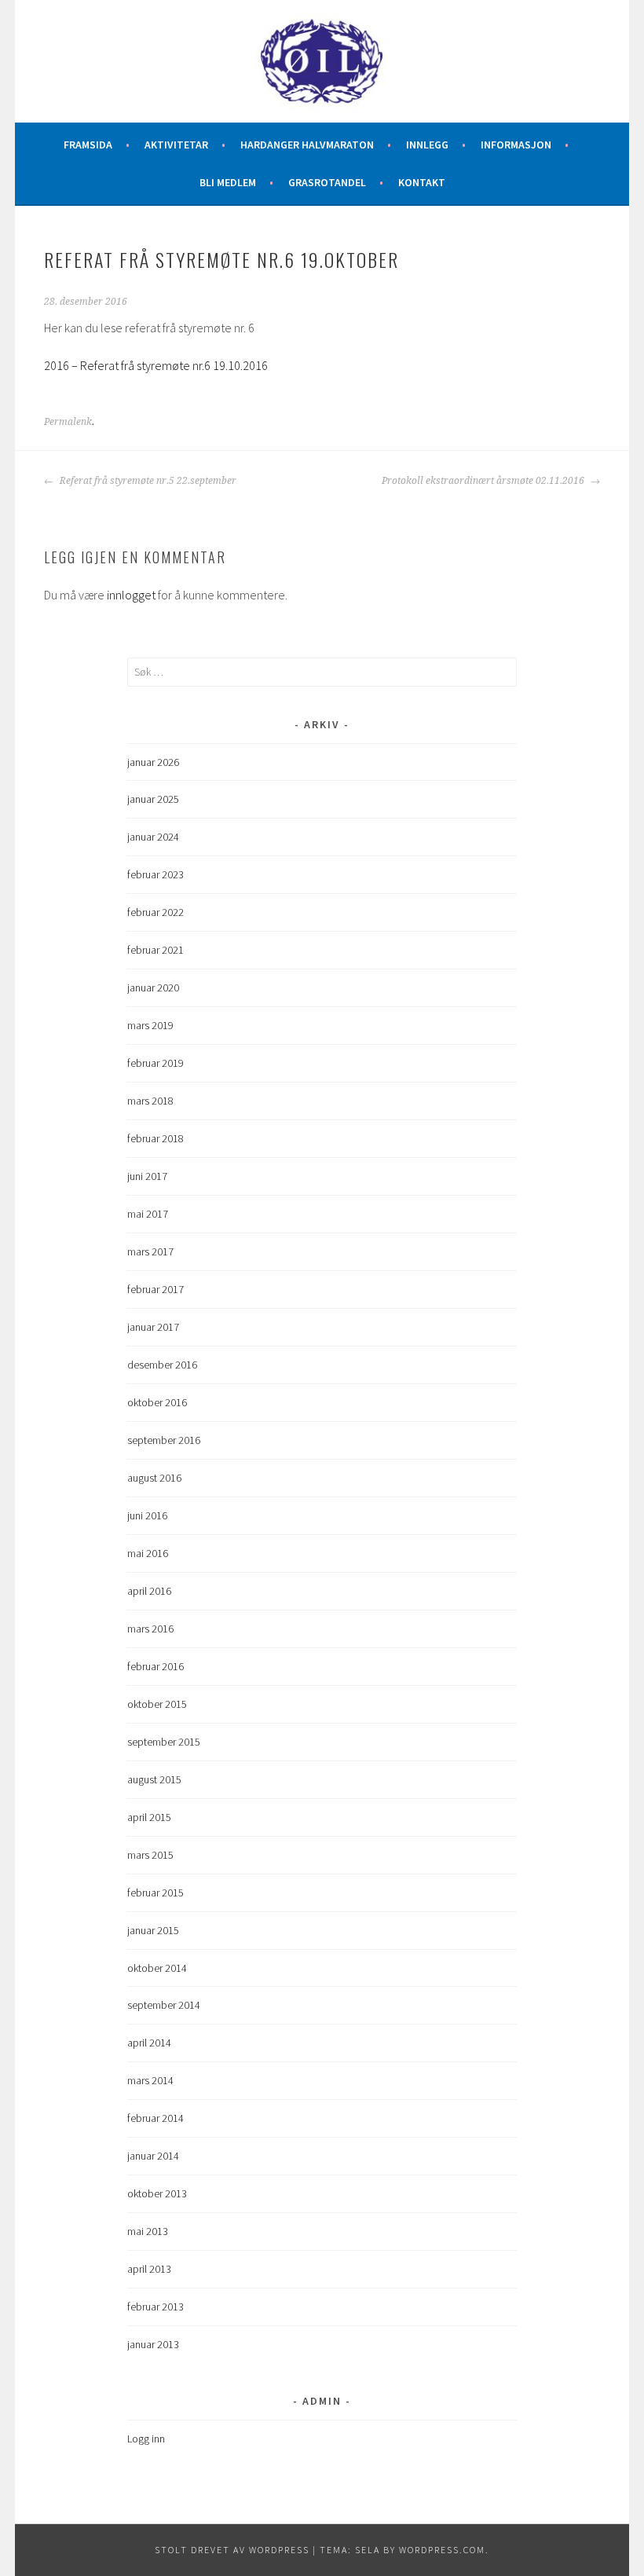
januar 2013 (153, 2344)
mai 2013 (148, 2231)
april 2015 (149, 1817)
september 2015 (164, 1742)
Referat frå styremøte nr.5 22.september (147, 481)
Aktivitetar (176, 145)
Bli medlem (228, 182)
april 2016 (149, 1591)
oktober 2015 (157, 1704)
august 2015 (154, 1779)
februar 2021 (156, 950)
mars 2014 (150, 2080)
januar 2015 (153, 1930)
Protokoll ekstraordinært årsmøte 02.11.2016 (484, 481)
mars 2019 (150, 1025)
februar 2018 (156, 1138)
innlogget (131, 595)
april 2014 (149, 2043)
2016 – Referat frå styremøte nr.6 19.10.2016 (156, 365)
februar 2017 (156, 1289)
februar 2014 (156, 2118)
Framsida (88, 145)
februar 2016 (156, 1666)
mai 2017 (148, 1214)
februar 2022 (156, 912)
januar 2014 (153, 2156)
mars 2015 (150, 1855)
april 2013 (149, 2269)
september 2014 (164, 2005)
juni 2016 (147, 1515)
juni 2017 (147, 1176)
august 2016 (154, 1478)
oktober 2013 (157, 2193)
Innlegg (427, 145)
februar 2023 (156, 874)
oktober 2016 (157, 1402)
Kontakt (422, 182)
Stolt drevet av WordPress (232, 2550)
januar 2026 (153, 762)
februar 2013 (156, 2307)
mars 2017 (150, 1251)
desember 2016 (162, 1365)
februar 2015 (156, 1893)
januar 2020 (153, 988)
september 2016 (164, 1440)
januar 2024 (153, 837)
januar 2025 (153, 799)
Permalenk (68, 422)
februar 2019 (156, 1063)
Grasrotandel (327, 182)
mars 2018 (150, 1101)
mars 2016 (150, 1629)
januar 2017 (153, 1327)
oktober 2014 (157, 1968)
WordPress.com (442, 2550)
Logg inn (146, 2439)
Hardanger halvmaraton (307, 145)
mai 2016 (148, 1553)
